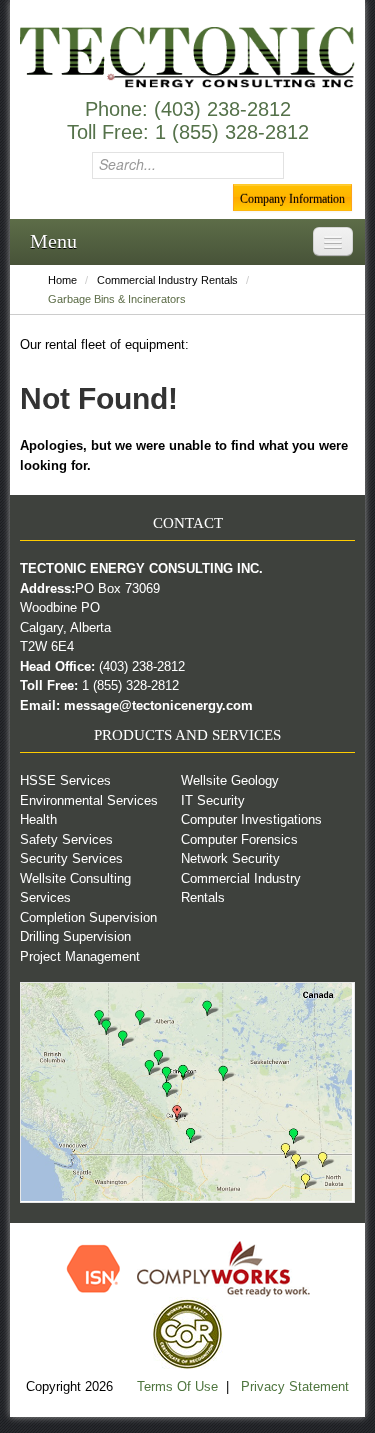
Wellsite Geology (230, 780)
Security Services (71, 858)
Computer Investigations (251, 819)
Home (62, 280)
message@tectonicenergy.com (158, 705)
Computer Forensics (239, 839)
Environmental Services (89, 800)
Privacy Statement (295, 1386)
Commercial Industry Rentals (167, 280)
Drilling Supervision (75, 936)
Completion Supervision (88, 917)
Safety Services (66, 839)
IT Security (213, 800)
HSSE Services (65, 780)
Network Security (230, 858)
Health (38, 819)
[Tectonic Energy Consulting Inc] (187, 56)
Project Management (80, 956)
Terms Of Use (179, 1386)
